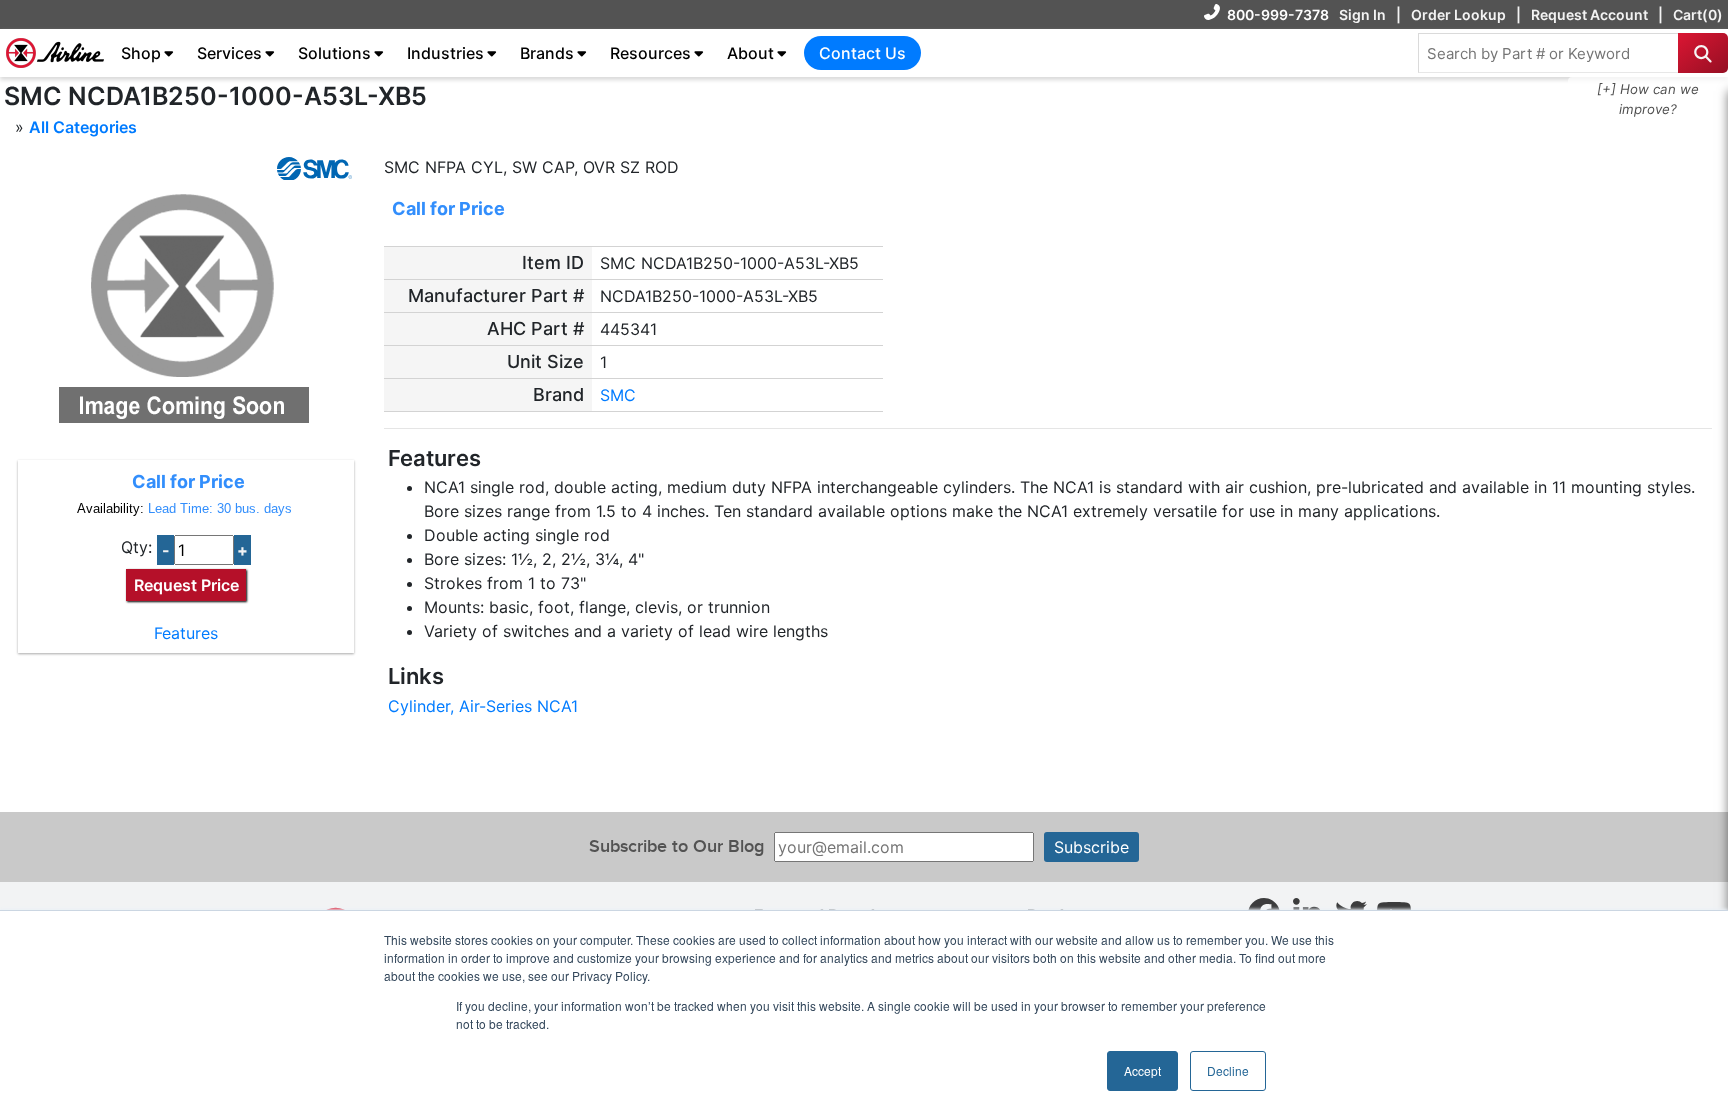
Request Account (1589, 14)
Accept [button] (1142, 1070)
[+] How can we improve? (1648, 99)
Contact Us (862, 53)
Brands (547, 53)
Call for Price (188, 481)
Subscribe (1091, 847)
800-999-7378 (1278, 14)
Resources (650, 53)
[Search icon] (1703, 53)
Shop (141, 53)
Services (229, 53)
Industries (445, 53)
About (750, 53)
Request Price (186, 585)
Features (186, 633)
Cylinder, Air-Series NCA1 (483, 706)
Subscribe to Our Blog (676, 846)
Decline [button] (1228, 1070)
